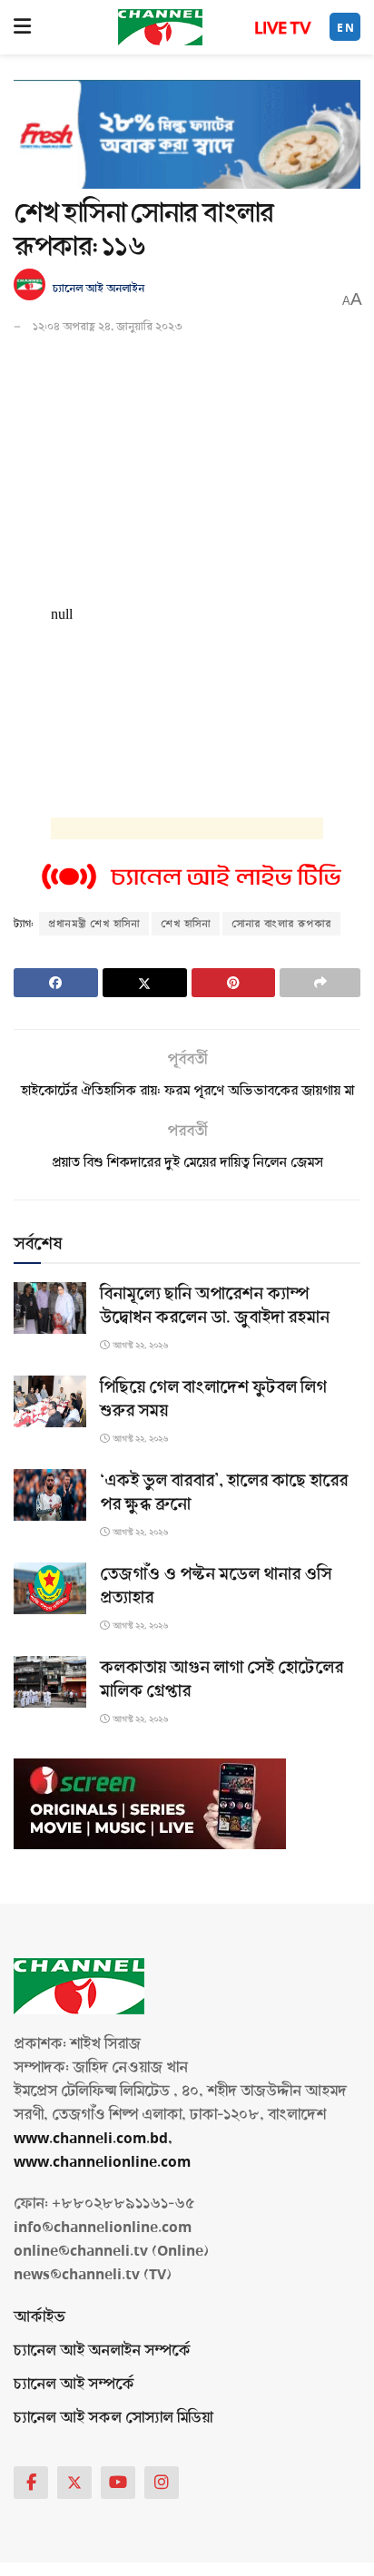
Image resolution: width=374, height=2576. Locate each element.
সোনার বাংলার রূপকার (281, 924)
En (346, 28)
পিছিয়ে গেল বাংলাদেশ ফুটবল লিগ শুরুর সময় (213, 1399)
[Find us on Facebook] (31, 2483)
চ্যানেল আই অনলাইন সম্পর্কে (102, 2351)
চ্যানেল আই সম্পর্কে (74, 2384)
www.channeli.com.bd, (93, 2138)
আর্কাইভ (39, 2317)
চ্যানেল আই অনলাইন (98, 289)
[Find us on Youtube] (118, 2483)
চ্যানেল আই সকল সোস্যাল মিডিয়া (113, 2418)
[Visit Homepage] (160, 27)
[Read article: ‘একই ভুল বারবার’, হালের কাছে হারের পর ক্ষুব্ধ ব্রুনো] (50, 1495)
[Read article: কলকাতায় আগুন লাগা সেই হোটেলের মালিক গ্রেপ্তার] (50, 1682)
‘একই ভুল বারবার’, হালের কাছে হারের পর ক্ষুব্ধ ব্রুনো (224, 1493)
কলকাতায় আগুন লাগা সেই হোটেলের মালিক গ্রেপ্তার (221, 1680)
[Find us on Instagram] (162, 2483)
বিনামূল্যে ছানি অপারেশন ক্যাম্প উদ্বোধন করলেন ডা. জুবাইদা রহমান (215, 1306)
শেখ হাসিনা (186, 924)
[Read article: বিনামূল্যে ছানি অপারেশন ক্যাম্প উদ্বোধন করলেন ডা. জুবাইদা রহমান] (50, 1308)
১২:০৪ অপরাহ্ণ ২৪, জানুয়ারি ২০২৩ (108, 327)
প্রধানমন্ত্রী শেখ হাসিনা (94, 924)
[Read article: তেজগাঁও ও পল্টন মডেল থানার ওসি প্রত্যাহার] (50, 1588)
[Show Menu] (22, 27)
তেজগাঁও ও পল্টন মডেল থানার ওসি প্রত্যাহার (216, 1586)
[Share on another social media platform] (320, 983)
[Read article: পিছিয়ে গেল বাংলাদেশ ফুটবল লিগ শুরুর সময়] (50, 1401)
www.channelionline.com (104, 2162)
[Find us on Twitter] (74, 2483)
